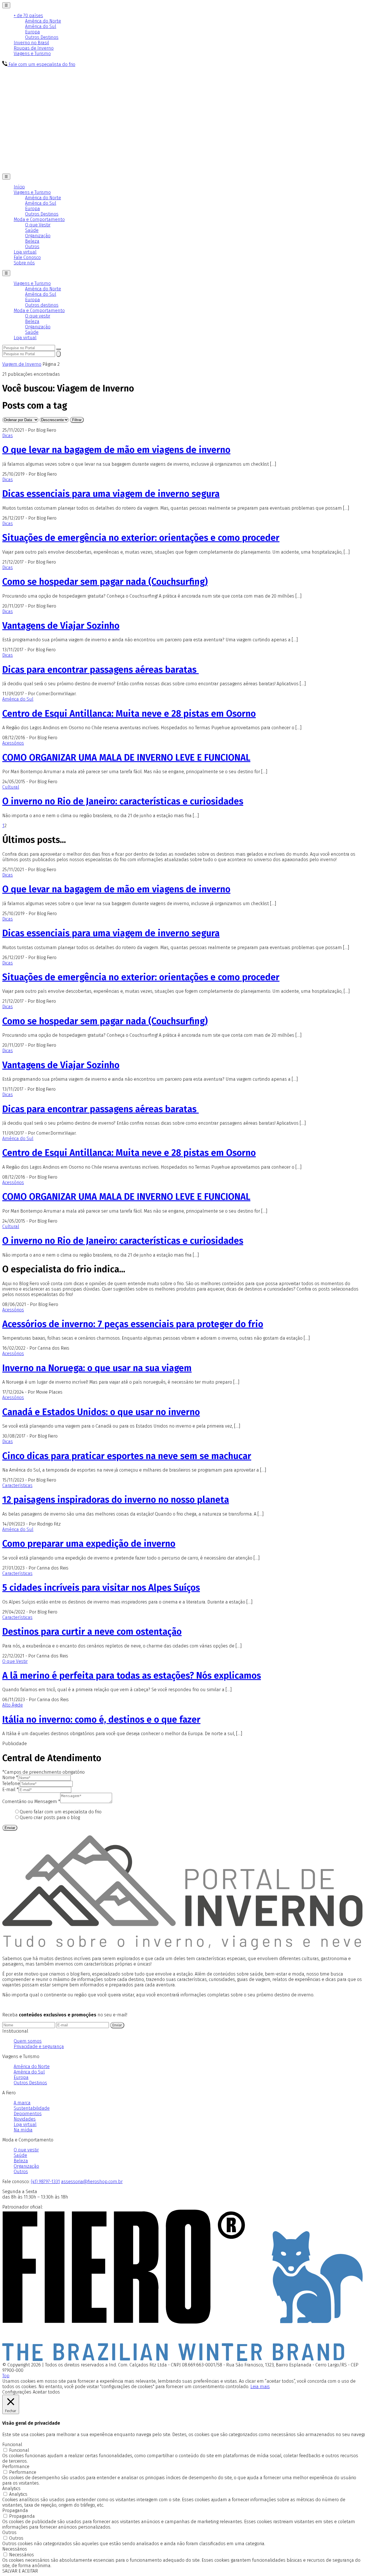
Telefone (11, 1784)
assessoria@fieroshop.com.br (92, 2182)
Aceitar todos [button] (46, 2392)
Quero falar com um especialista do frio (61, 1812)
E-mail (10, 1790)
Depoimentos (28, 2114)
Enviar (10, 1828)
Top (6, 2376)
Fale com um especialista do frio (41, 64)
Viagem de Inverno (22, 364)
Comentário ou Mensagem (31, 1802)
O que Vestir (38, 225)
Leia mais (260, 2387)
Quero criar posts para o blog (50, 1818)
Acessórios (13, 743)
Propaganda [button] (15, 2510)
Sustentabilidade (32, 2108)
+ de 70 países (28, 16)
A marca (22, 2103)
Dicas (8, 436)
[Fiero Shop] (182, 2359)
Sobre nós (24, 263)
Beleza (32, 241)
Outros (32, 247)
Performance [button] (16, 2467)
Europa (33, 32)
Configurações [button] (17, 2392)
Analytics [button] (11, 2488)
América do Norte (43, 21)
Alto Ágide (13, 1705)
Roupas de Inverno (34, 48)
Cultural (11, 787)
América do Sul (41, 26)
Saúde (32, 230)
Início (19, 187)
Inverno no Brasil (31, 43)
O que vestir (38, 316)
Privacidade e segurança (39, 2046)
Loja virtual (25, 252)
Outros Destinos (42, 37)
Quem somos (28, 2041)
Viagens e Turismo (32, 54)
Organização (38, 236)
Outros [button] (9, 2532)
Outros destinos (42, 305)
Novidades (25, 2119)
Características (17, 1485)
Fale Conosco (27, 257)
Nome (10, 1778)
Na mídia (23, 2130)
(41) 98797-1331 (45, 2182)
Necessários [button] (15, 2549)
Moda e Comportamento (39, 219)
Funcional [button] (12, 2445)
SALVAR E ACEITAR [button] (20, 2571)
